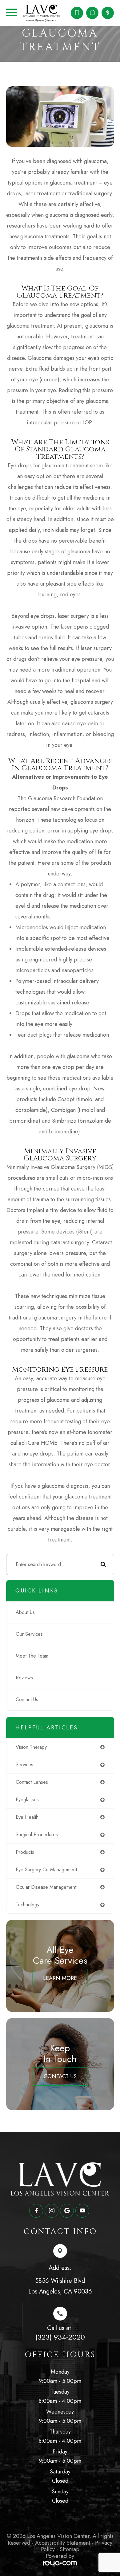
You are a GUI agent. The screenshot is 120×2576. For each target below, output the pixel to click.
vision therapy (31, 1747)
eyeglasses (27, 1800)
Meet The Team (32, 1656)
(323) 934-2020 (60, 2337)
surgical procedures (37, 1835)
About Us (25, 1612)
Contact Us (27, 1699)
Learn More (60, 1978)
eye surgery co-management (46, 1870)
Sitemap (70, 2549)
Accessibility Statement (63, 2543)
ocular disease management (46, 1887)
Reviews (24, 1678)
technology (28, 1905)
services (24, 1765)
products (25, 1852)
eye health (27, 1817)
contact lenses (32, 1782)
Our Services (29, 1634)
